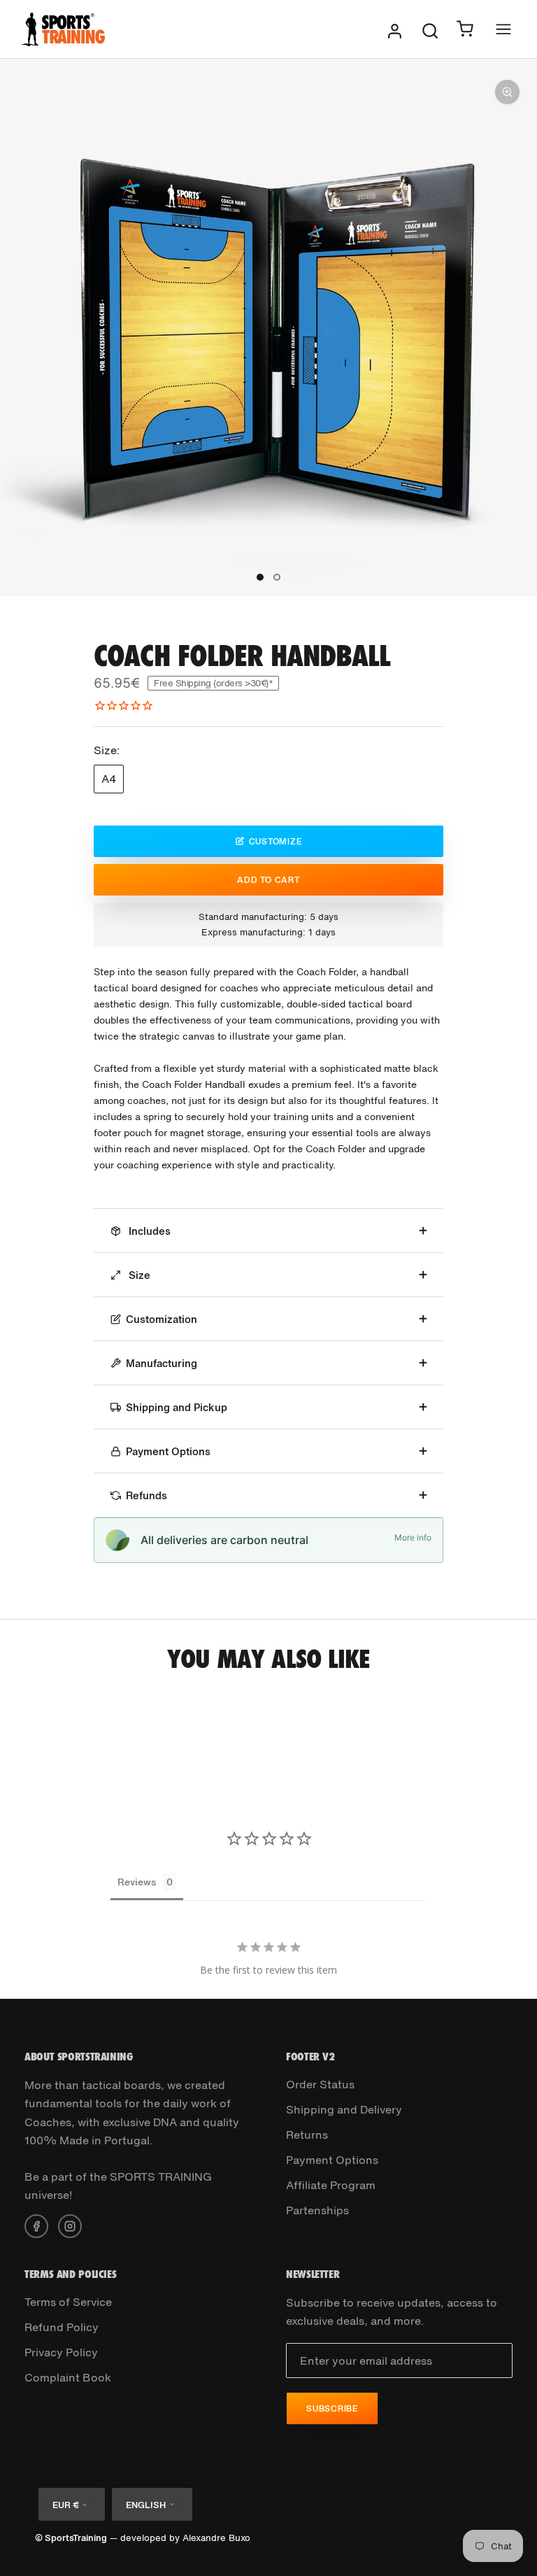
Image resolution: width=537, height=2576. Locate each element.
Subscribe (332, 2408)
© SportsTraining (71, 2538)
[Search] (430, 29)
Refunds (146, 1495)
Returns (307, 2135)
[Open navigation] (503, 29)
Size (138, 1275)
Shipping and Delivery (344, 2109)
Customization (162, 1319)
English (146, 2505)
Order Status (320, 2084)
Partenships (317, 2210)
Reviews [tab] (137, 1882)
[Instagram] (70, 2225)
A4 (109, 779)
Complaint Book (68, 2377)
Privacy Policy (61, 2352)
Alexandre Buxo (216, 2538)
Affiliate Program (331, 2185)
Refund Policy (62, 2327)
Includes (148, 1231)
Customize (275, 841)
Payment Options (168, 1451)
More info (413, 1537)
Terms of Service (68, 2302)
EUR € (65, 2505)
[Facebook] (36, 2225)
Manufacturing (162, 1363)
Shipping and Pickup (177, 1407)
